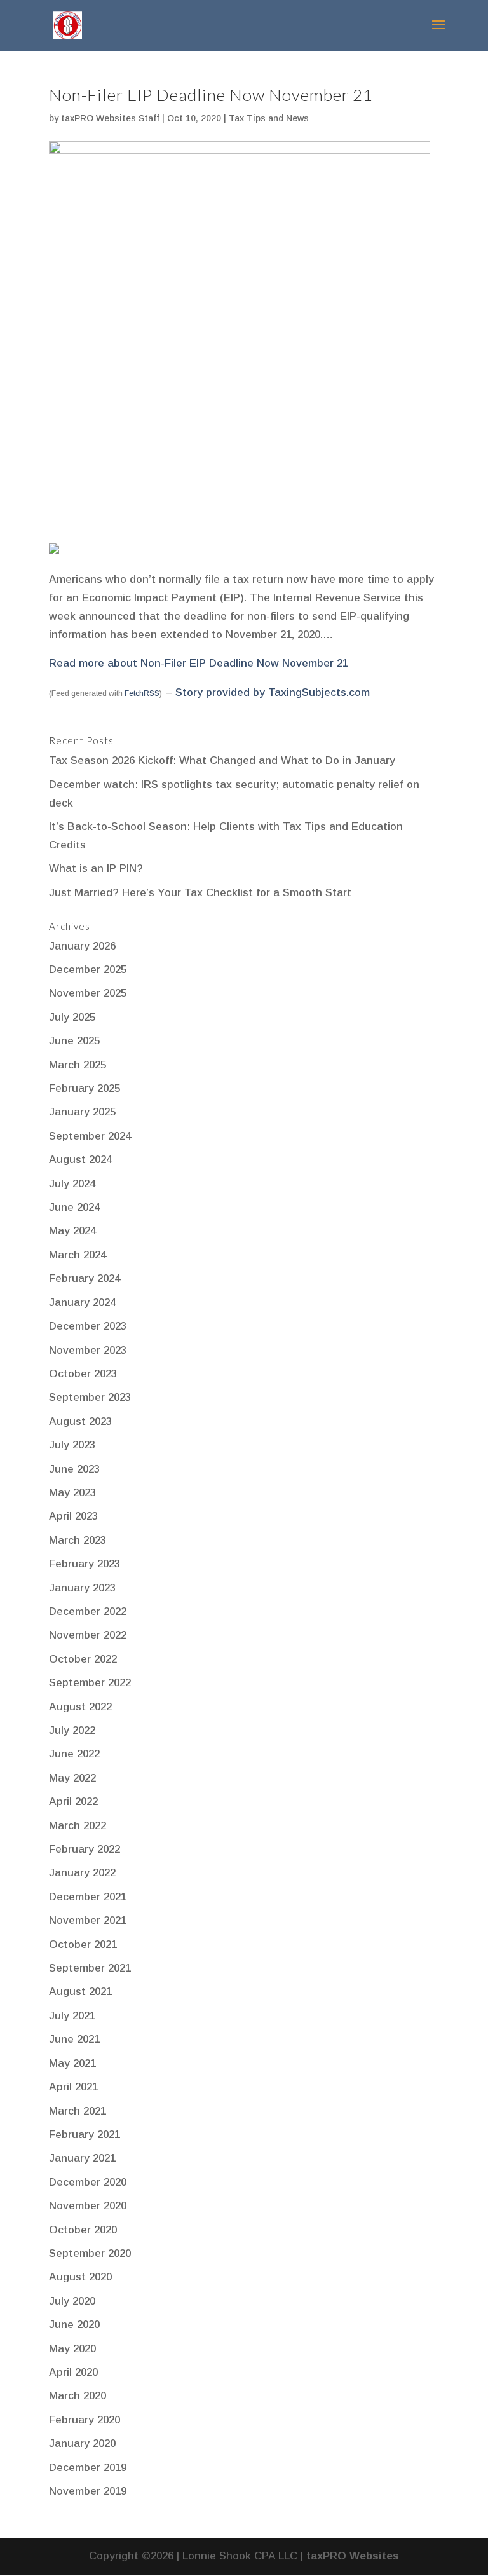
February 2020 (85, 2420)
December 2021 (88, 1897)
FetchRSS (142, 693)
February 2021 (85, 2135)
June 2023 (74, 1469)
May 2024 (72, 1231)
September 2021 (90, 1968)
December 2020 (88, 2182)
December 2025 (88, 970)
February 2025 (85, 1088)
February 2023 (85, 1564)
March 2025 (78, 1065)
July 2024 (72, 1184)
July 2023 (72, 1445)
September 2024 (90, 1136)
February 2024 (85, 1278)
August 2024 (80, 1160)
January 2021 (82, 2158)
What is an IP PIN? (96, 869)
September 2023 (90, 1397)
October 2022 (83, 1659)
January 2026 (82, 946)
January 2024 (82, 1303)
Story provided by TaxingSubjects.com (273, 692)
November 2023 (88, 1350)
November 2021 (88, 1920)
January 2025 (82, 1112)
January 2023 (82, 1588)
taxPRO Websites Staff (110, 118)
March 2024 (78, 1255)
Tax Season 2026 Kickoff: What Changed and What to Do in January (222, 760)
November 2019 (88, 2491)
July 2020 (72, 2301)
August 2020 (80, 2277)
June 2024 (74, 1207)
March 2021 (78, 2111)
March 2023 (78, 1540)
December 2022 (88, 1612)
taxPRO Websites (353, 2556)
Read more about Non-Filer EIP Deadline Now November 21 (199, 663)
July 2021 (72, 2016)
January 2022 (82, 1873)
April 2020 (73, 2372)
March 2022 (78, 1826)
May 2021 (72, 2063)
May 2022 (72, 1778)
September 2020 (90, 2253)
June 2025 (74, 1041)
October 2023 (83, 1374)
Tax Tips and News (269, 118)
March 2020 (78, 2396)
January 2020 (82, 2443)
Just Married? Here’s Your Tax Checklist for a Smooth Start (200, 893)
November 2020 (88, 2206)
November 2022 (88, 1635)
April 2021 (73, 2087)
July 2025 (72, 1017)
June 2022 (74, 1754)
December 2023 (88, 1326)
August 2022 (80, 1707)
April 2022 (73, 1802)
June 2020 (74, 2325)
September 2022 (90, 1683)
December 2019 (88, 2468)
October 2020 (83, 2230)
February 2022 (85, 1849)
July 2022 (72, 1730)
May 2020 (72, 2349)
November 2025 (88, 993)
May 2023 (72, 1493)
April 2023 (73, 1516)
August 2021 (80, 1992)
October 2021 (83, 1945)
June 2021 (74, 2039)
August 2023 (80, 1421)
